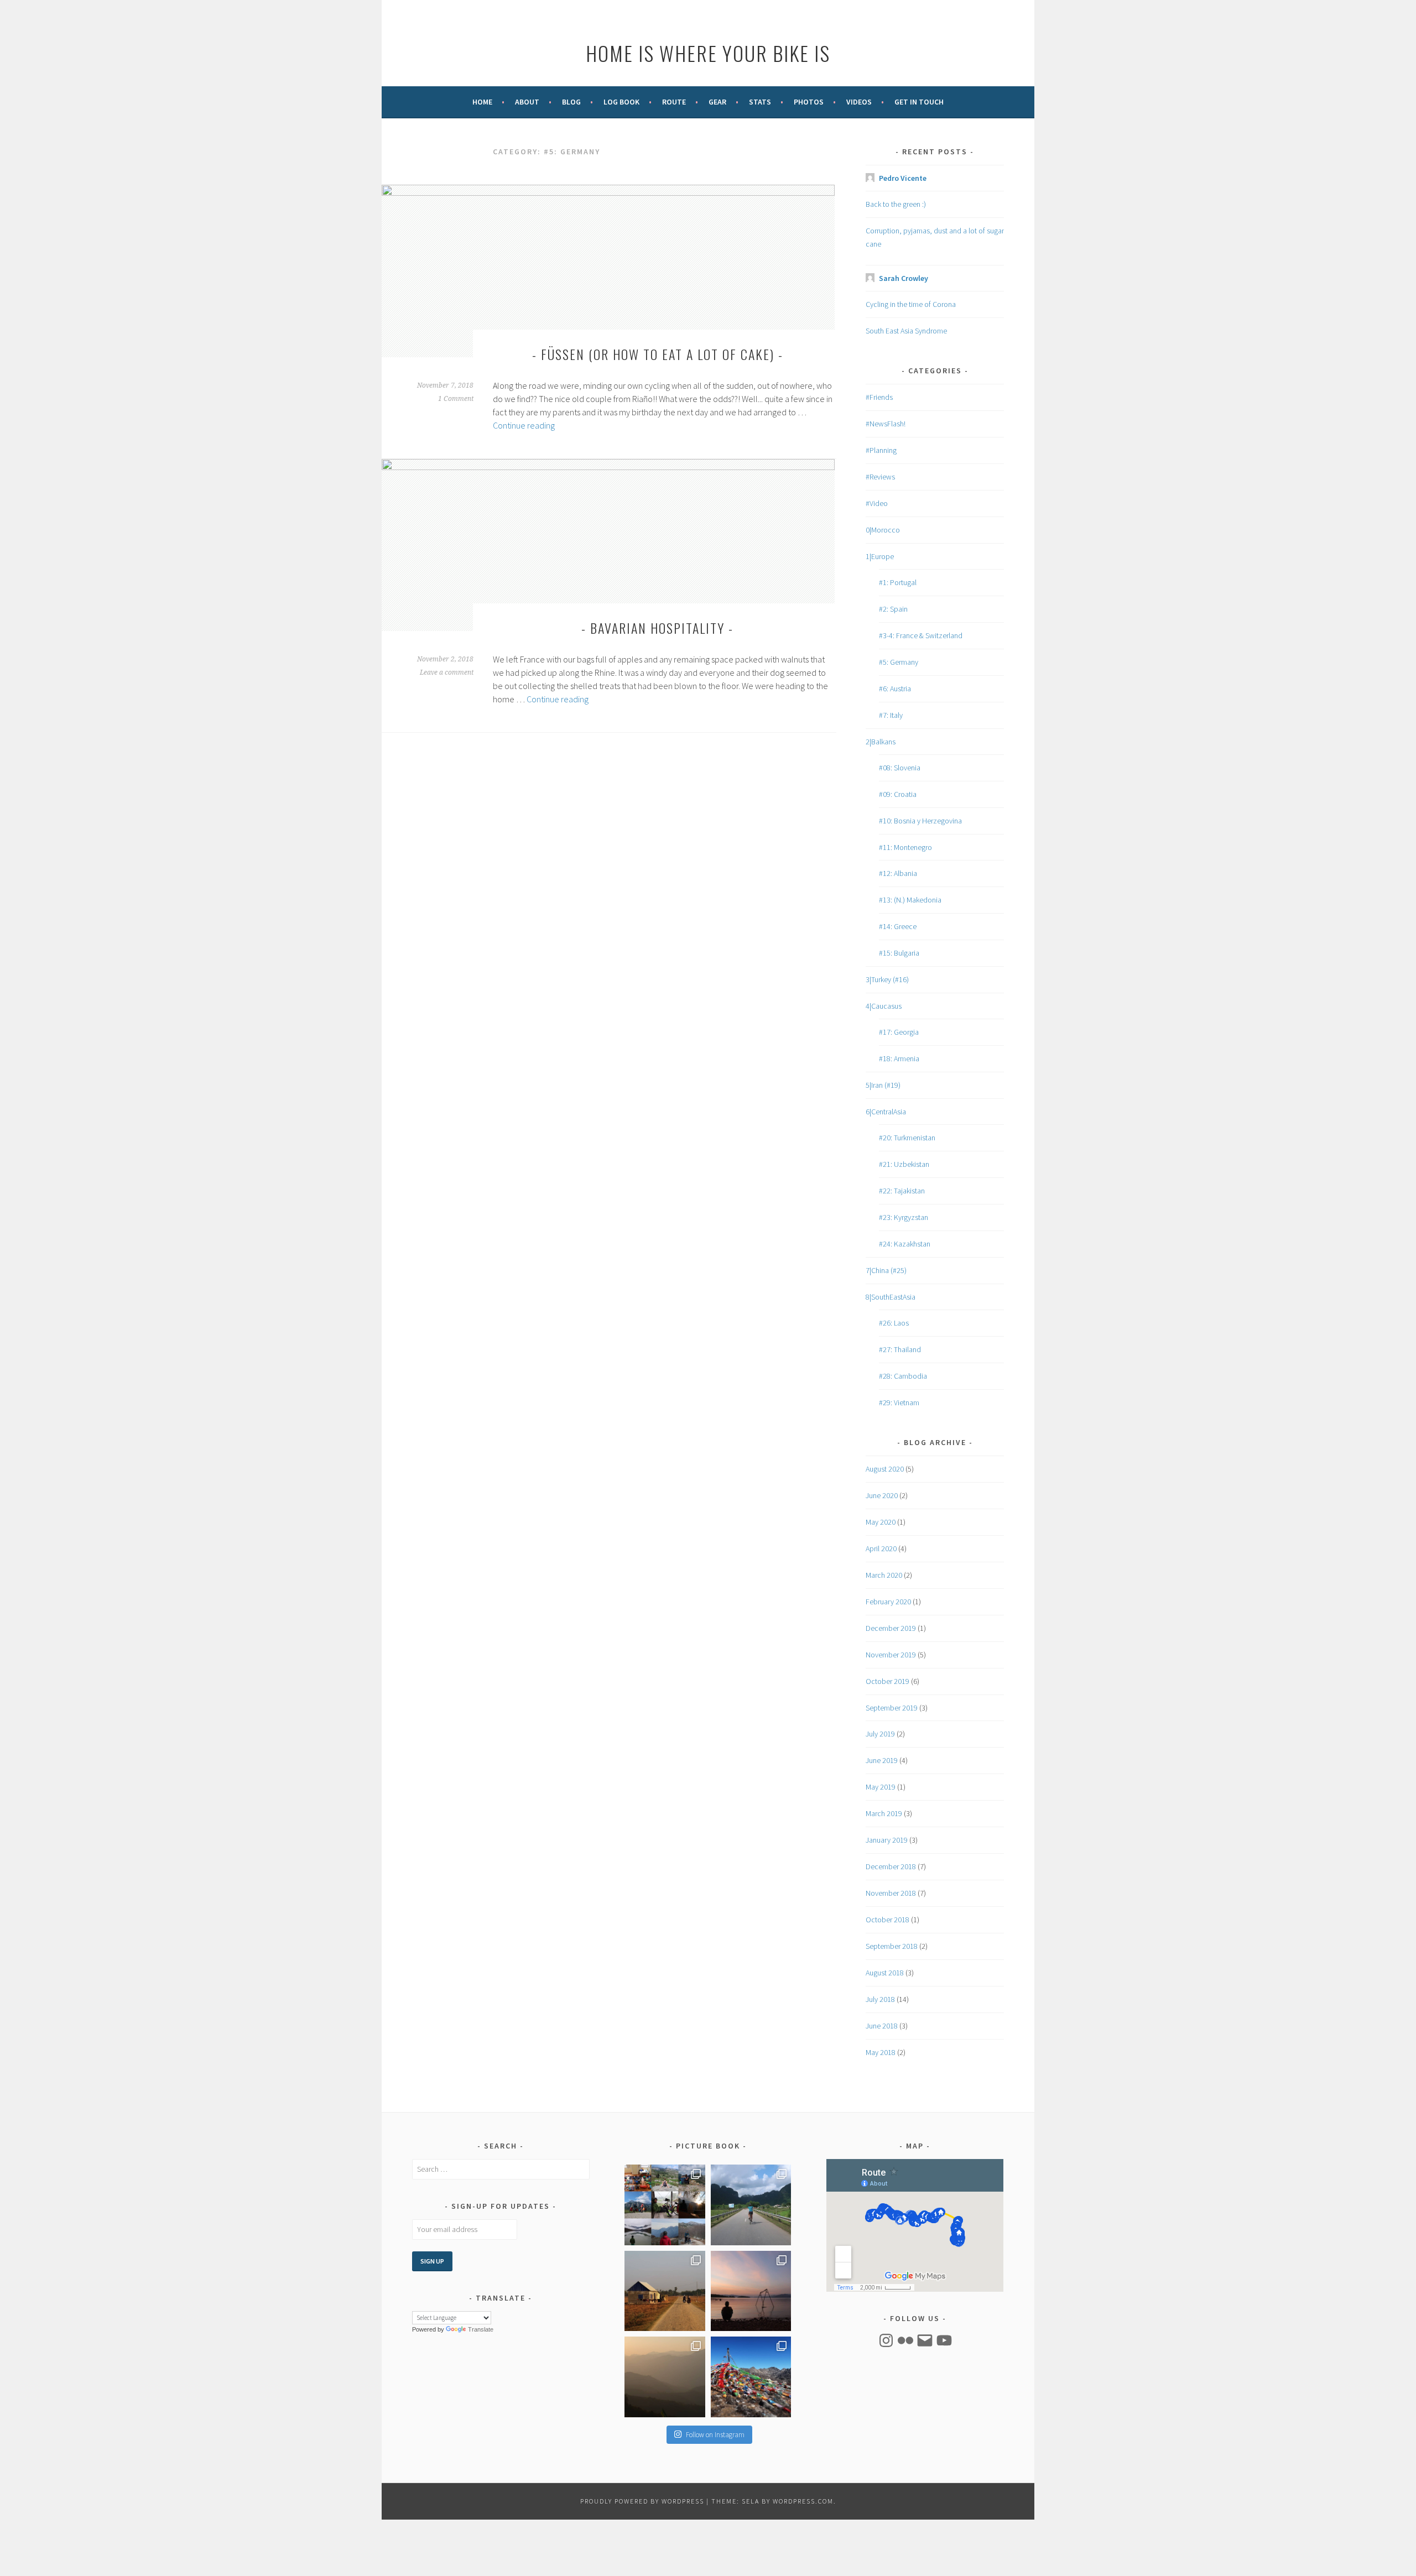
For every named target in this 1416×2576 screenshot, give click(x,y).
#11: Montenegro (905, 847)
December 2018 (891, 1866)
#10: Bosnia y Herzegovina (920, 821)
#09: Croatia (898, 794)
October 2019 (887, 1681)
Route (674, 102)
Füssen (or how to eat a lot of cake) (658, 354)
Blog (571, 102)
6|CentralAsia (886, 1112)
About (527, 102)
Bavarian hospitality (657, 628)
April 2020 (881, 1548)
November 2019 (891, 1655)
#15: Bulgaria (899, 953)
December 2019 (891, 1628)
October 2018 (887, 1920)
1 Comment (456, 399)
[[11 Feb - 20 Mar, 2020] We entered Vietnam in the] (751, 2205)
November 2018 (891, 1893)
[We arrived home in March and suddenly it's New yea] (665, 2205)
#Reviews (880, 477)
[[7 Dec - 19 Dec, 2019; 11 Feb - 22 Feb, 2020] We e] (665, 2377)
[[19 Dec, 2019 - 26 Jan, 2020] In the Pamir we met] (751, 2291)
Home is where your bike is (708, 53)
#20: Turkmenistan (907, 1138)
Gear (717, 102)
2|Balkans (881, 742)
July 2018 (880, 1999)
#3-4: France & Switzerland (921, 635)
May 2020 (881, 1522)
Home (482, 102)
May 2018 (881, 2052)
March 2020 (884, 1575)
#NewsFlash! (886, 424)
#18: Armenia (899, 1058)
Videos (859, 102)
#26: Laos (894, 1323)
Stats (760, 102)
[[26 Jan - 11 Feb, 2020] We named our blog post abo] (665, 2291)
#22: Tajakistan (902, 1191)
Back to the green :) (896, 204)
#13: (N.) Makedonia (910, 900)
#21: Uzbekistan (904, 1164)
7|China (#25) (886, 1270)
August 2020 (885, 1469)
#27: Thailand (900, 1349)
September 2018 (892, 1946)
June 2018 (882, 2026)
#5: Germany (899, 662)
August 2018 (885, 1973)
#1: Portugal (898, 582)
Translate (481, 2329)
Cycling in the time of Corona (911, 304)
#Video (877, 503)
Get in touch (919, 102)
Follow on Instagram (715, 2435)
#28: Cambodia (903, 1376)
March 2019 (884, 1813)
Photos (809, 102)
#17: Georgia (899, 1032)
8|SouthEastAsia (891, 1297)
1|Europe (880, 556)
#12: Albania (898, 873)
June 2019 (882, 1760)
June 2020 (882, 1495)
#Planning (881, 450)
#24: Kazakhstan (905, 1244)
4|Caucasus (884, 1006)
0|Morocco (883, 530)
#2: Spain (893, 609)
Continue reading (524, 425)
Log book (621, 102)
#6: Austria (895, 689)
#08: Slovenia (900, 768)
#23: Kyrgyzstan (904, 1217)
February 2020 (888, 1602)
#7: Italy (891, 715)
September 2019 (892, 1708)
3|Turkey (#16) (887, 979)
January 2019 (887, 1840)
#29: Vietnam (899, 1402)
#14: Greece (898, 926)
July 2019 (880, 1734)
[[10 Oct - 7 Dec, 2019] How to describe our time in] (751, 2377)
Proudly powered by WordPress (642, 2501)
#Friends (879, 397)
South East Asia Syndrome (906, 331)
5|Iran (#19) (883, 1085)
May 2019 (881, 1787)
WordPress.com (803, 2501)
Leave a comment (447, 672)
